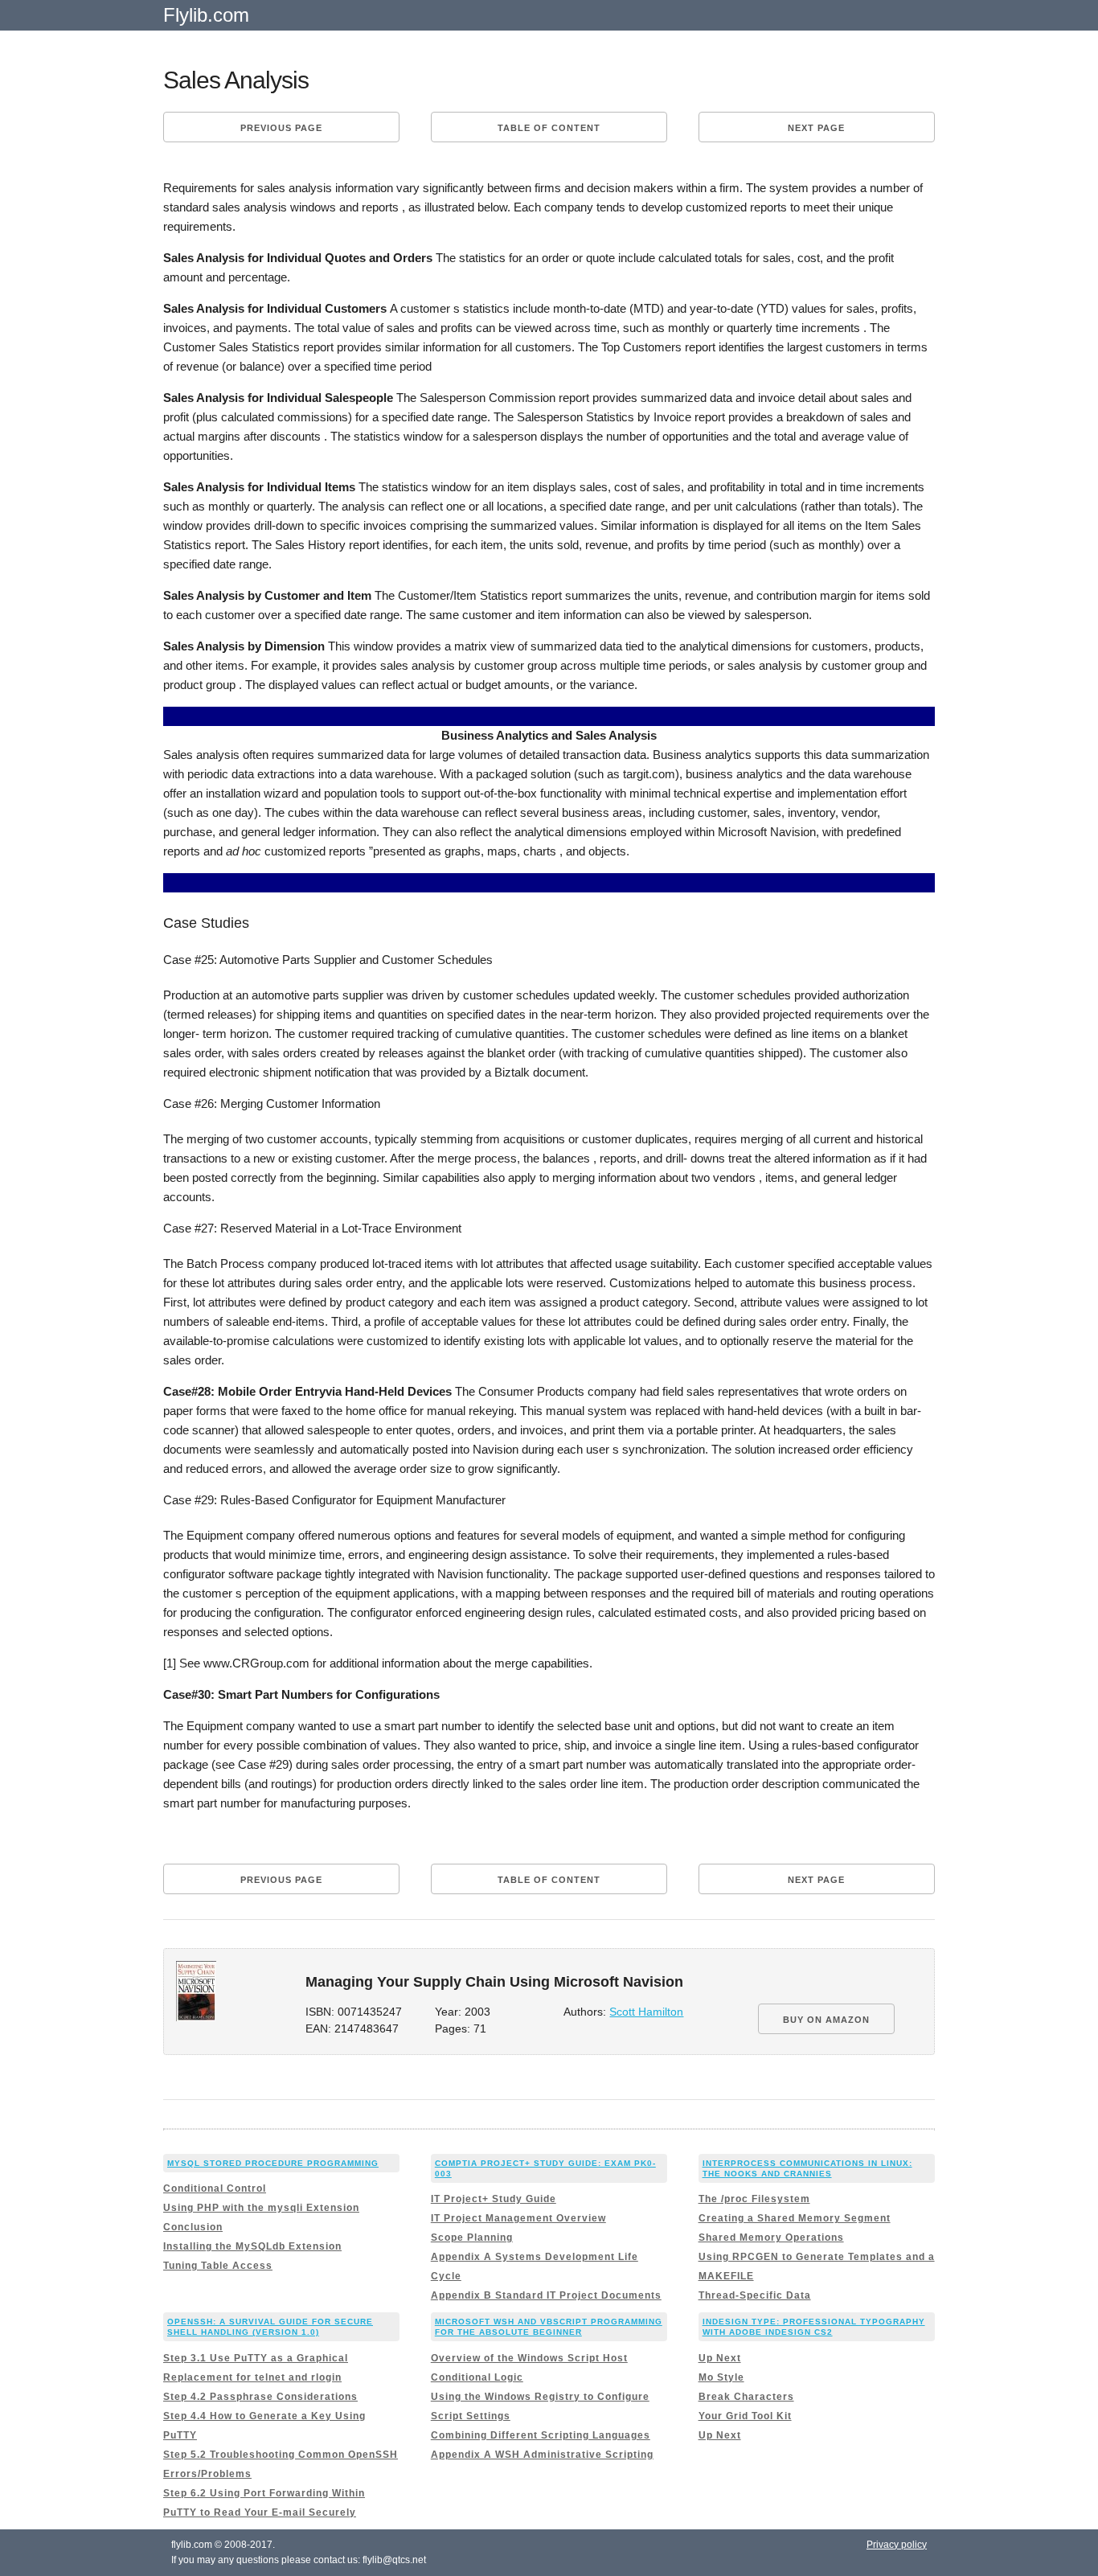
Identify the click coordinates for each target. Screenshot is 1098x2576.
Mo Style (721, 2377)
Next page (816, 128)
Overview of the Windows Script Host (529, 2358)
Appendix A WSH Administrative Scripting (542, 2455)
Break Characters (746, 2397)
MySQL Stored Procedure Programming (273, 2163)
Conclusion (193, 2227)
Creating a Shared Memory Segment (795, 2218)
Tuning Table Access (218, 2266)
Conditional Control (215, 2188)
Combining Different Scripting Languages (541, 2435)
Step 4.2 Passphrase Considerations (260, 2397)
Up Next (720, 2358)
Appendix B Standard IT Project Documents (546, 2295)
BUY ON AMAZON (826, 2020)
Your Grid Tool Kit (745, 2416)
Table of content (549, 128)
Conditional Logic (477, 2377)
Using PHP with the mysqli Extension (261, 2208)
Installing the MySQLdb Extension (252, 2246)
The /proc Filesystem (754, 2199)
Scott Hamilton (646, 2012)
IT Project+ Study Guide (494, 2199)
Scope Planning (472, 2238)
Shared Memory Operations (771, 2238)
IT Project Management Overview (518, 2218)
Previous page (281, 128)
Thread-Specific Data (755, 2295)
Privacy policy (897, 2545)
